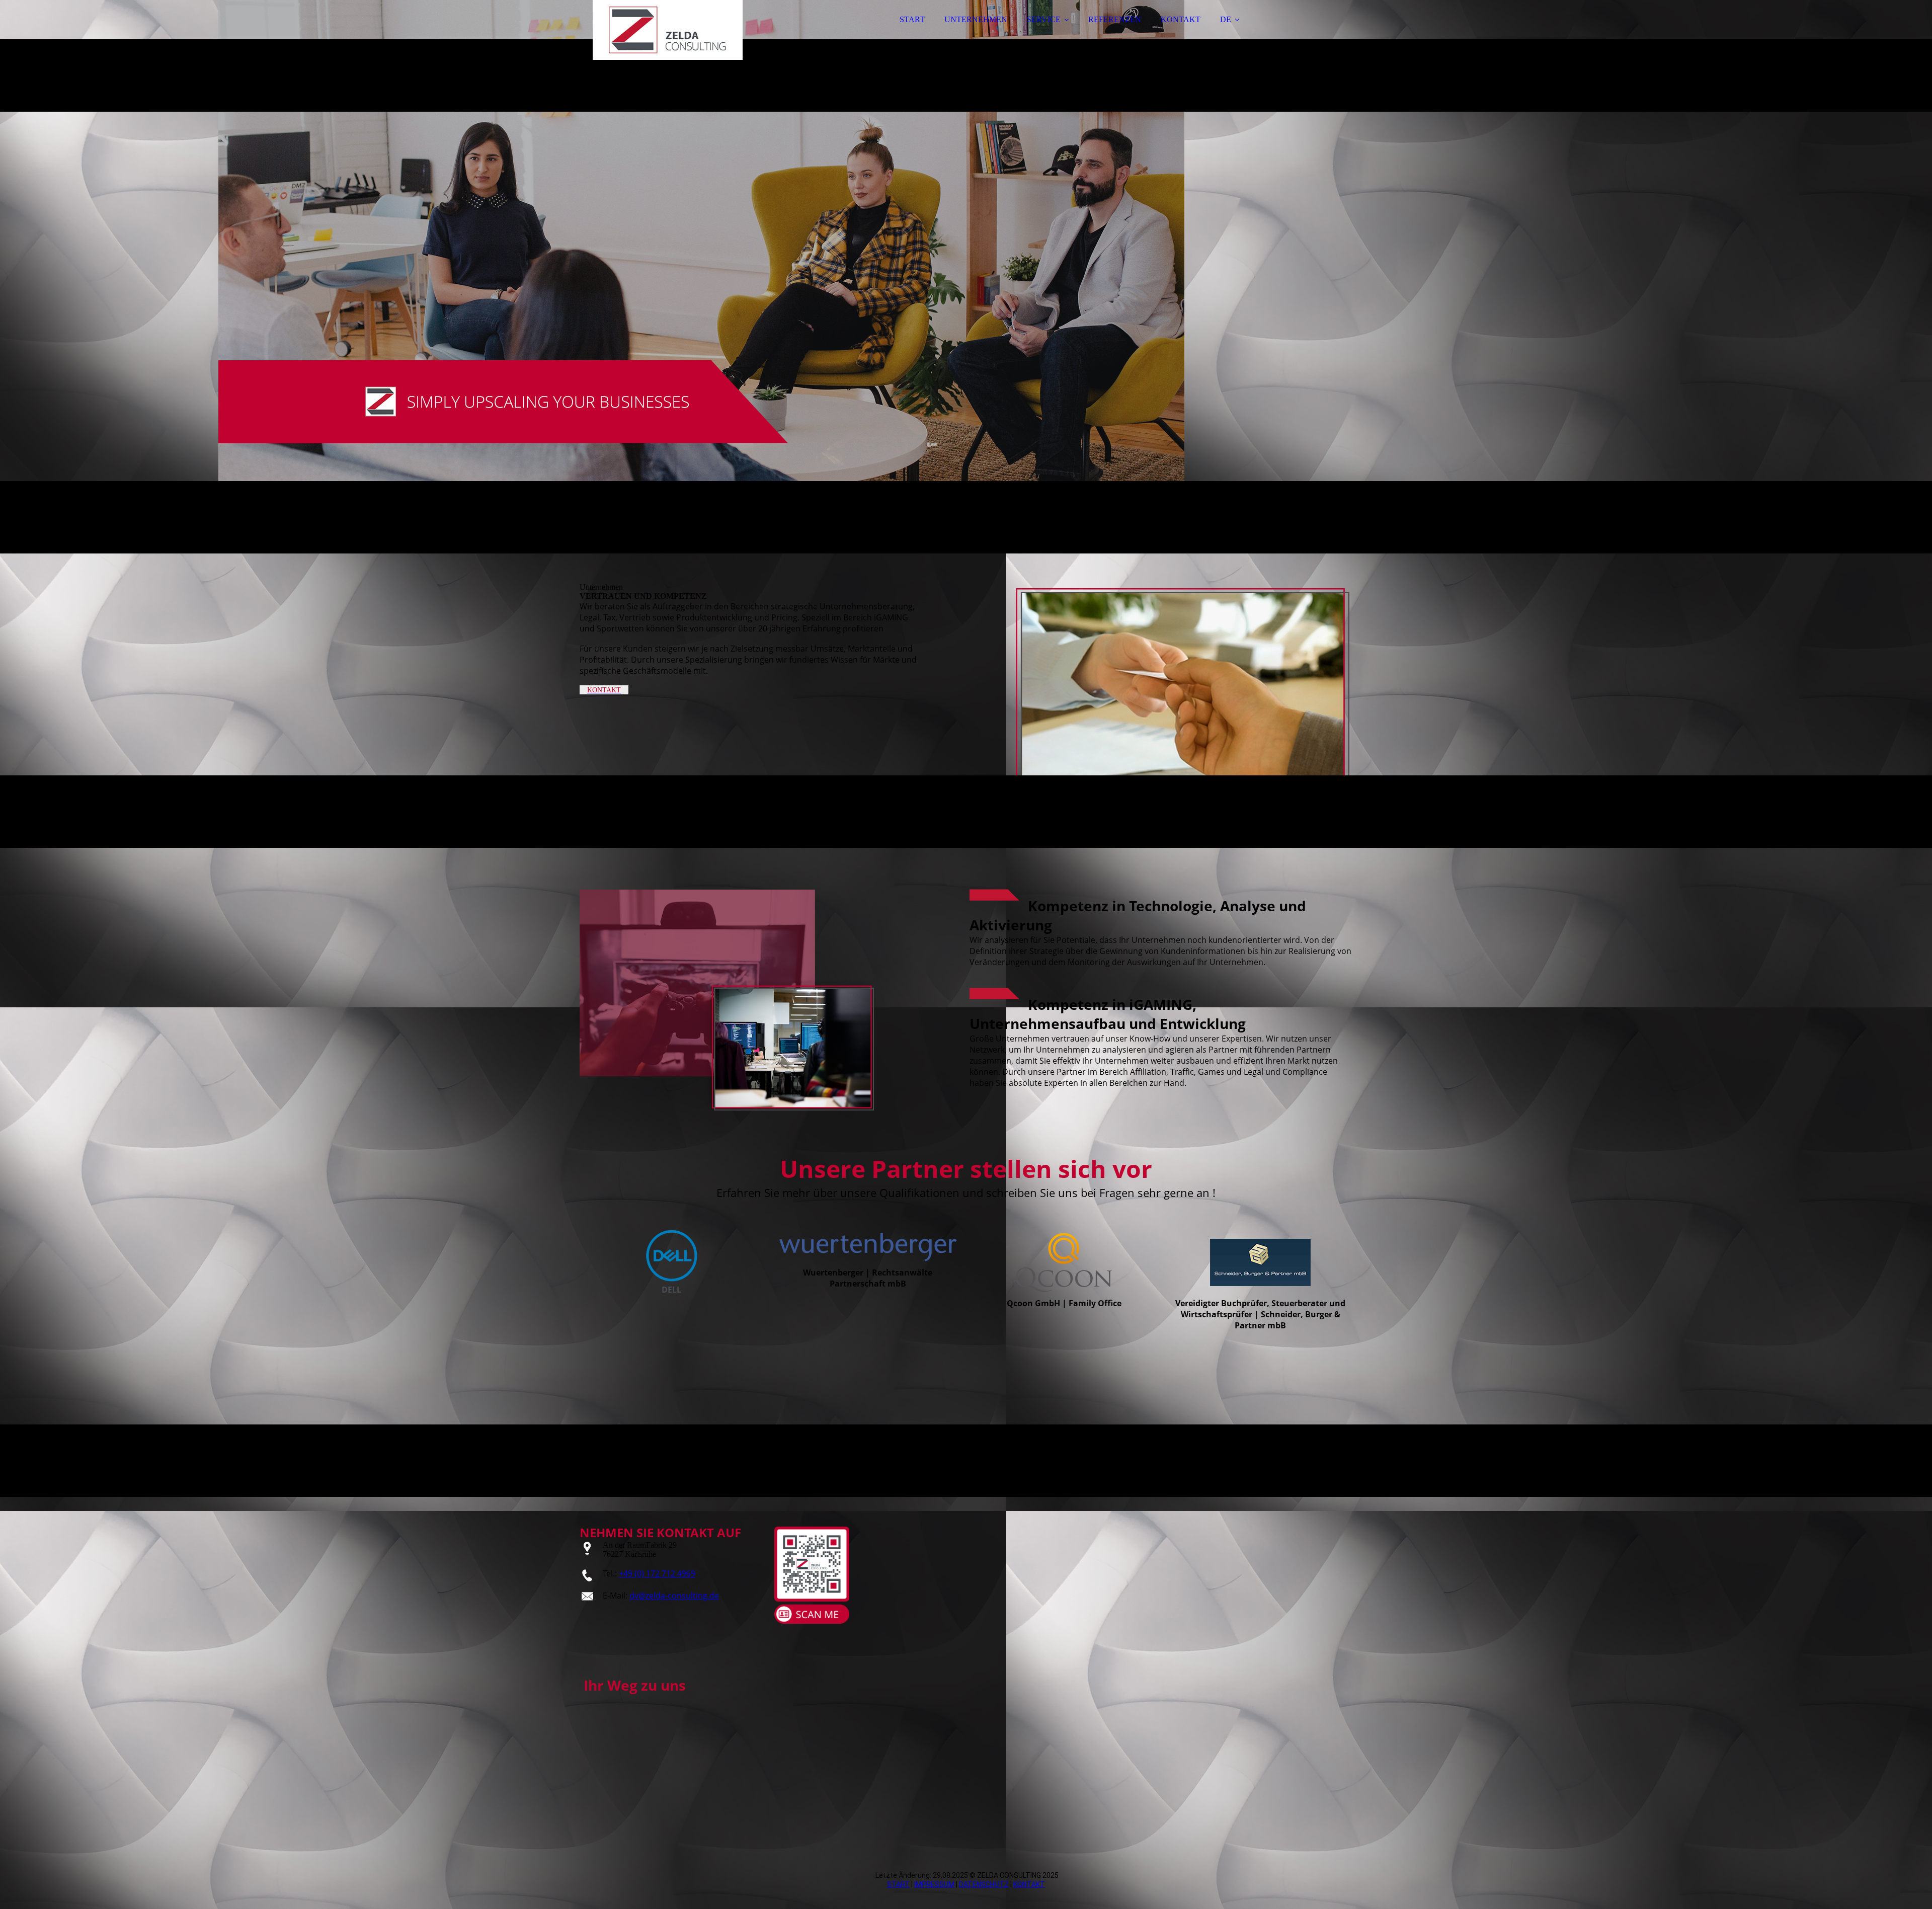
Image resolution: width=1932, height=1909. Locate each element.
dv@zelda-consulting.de (674, 1596)
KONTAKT (1181, 19)
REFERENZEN (1115, 19)
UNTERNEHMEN (976, 19)
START (912, 19)
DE (1226, 19)
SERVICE (1044, 19)
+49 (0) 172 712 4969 (657, 1573)
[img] (668, 35)
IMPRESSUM (934, 1884)
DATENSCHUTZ (984, 1884)
